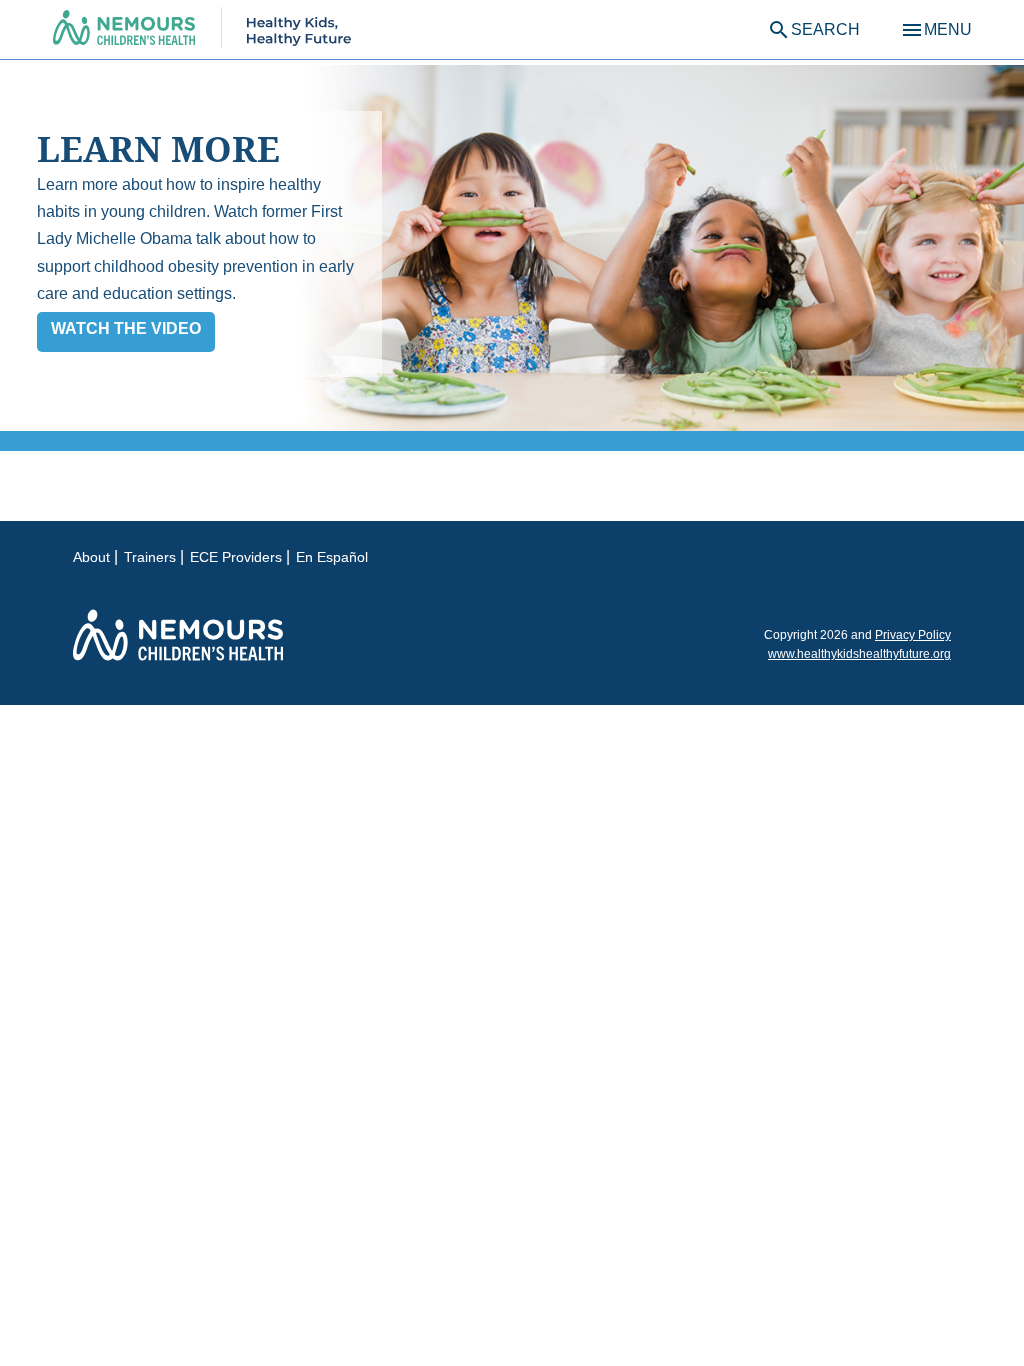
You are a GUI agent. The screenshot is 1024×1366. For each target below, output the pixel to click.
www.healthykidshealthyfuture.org (859, 654)
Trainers (150, 557)
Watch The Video (126, 328)
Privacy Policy (913, 635)
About (91, 557)
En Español (332, 557)
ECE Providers (236, 557)
